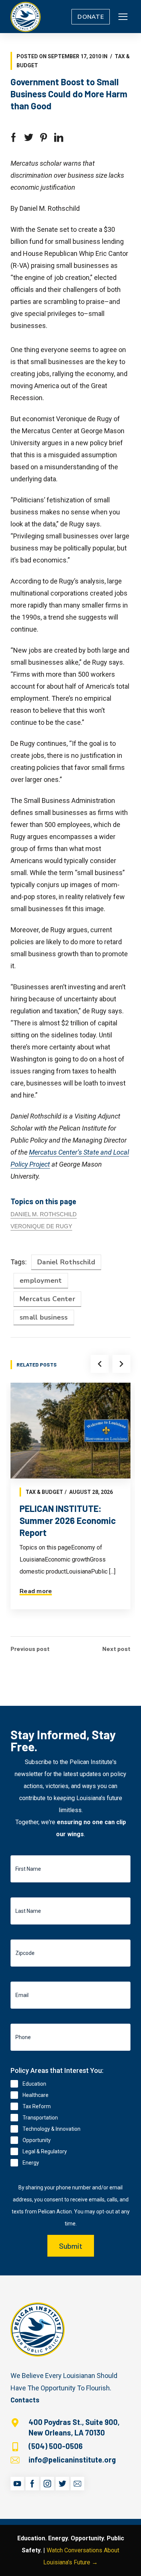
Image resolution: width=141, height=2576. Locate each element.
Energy (31, 2163)
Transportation (40, 2118)
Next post (116, 1649)
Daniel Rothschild (66, 1262)
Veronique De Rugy (41, 1226)
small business (44, 1317)
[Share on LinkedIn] (59, 138)
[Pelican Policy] (26, 17)
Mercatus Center (47, 1299)
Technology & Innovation (52, 2129)
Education (34, 2084)
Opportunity (37, 2140)
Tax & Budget (44, 1492)
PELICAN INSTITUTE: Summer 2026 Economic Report (68, 1520)
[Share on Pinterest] (44, 138)
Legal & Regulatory (45, 2151)
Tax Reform (37, 2106)
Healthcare (36, 2095)
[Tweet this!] (29, 138)
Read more (36, 1591)
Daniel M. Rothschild (44, 1214)
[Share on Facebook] (14, 138)
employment (41, 1280)
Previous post (30, 1649)
